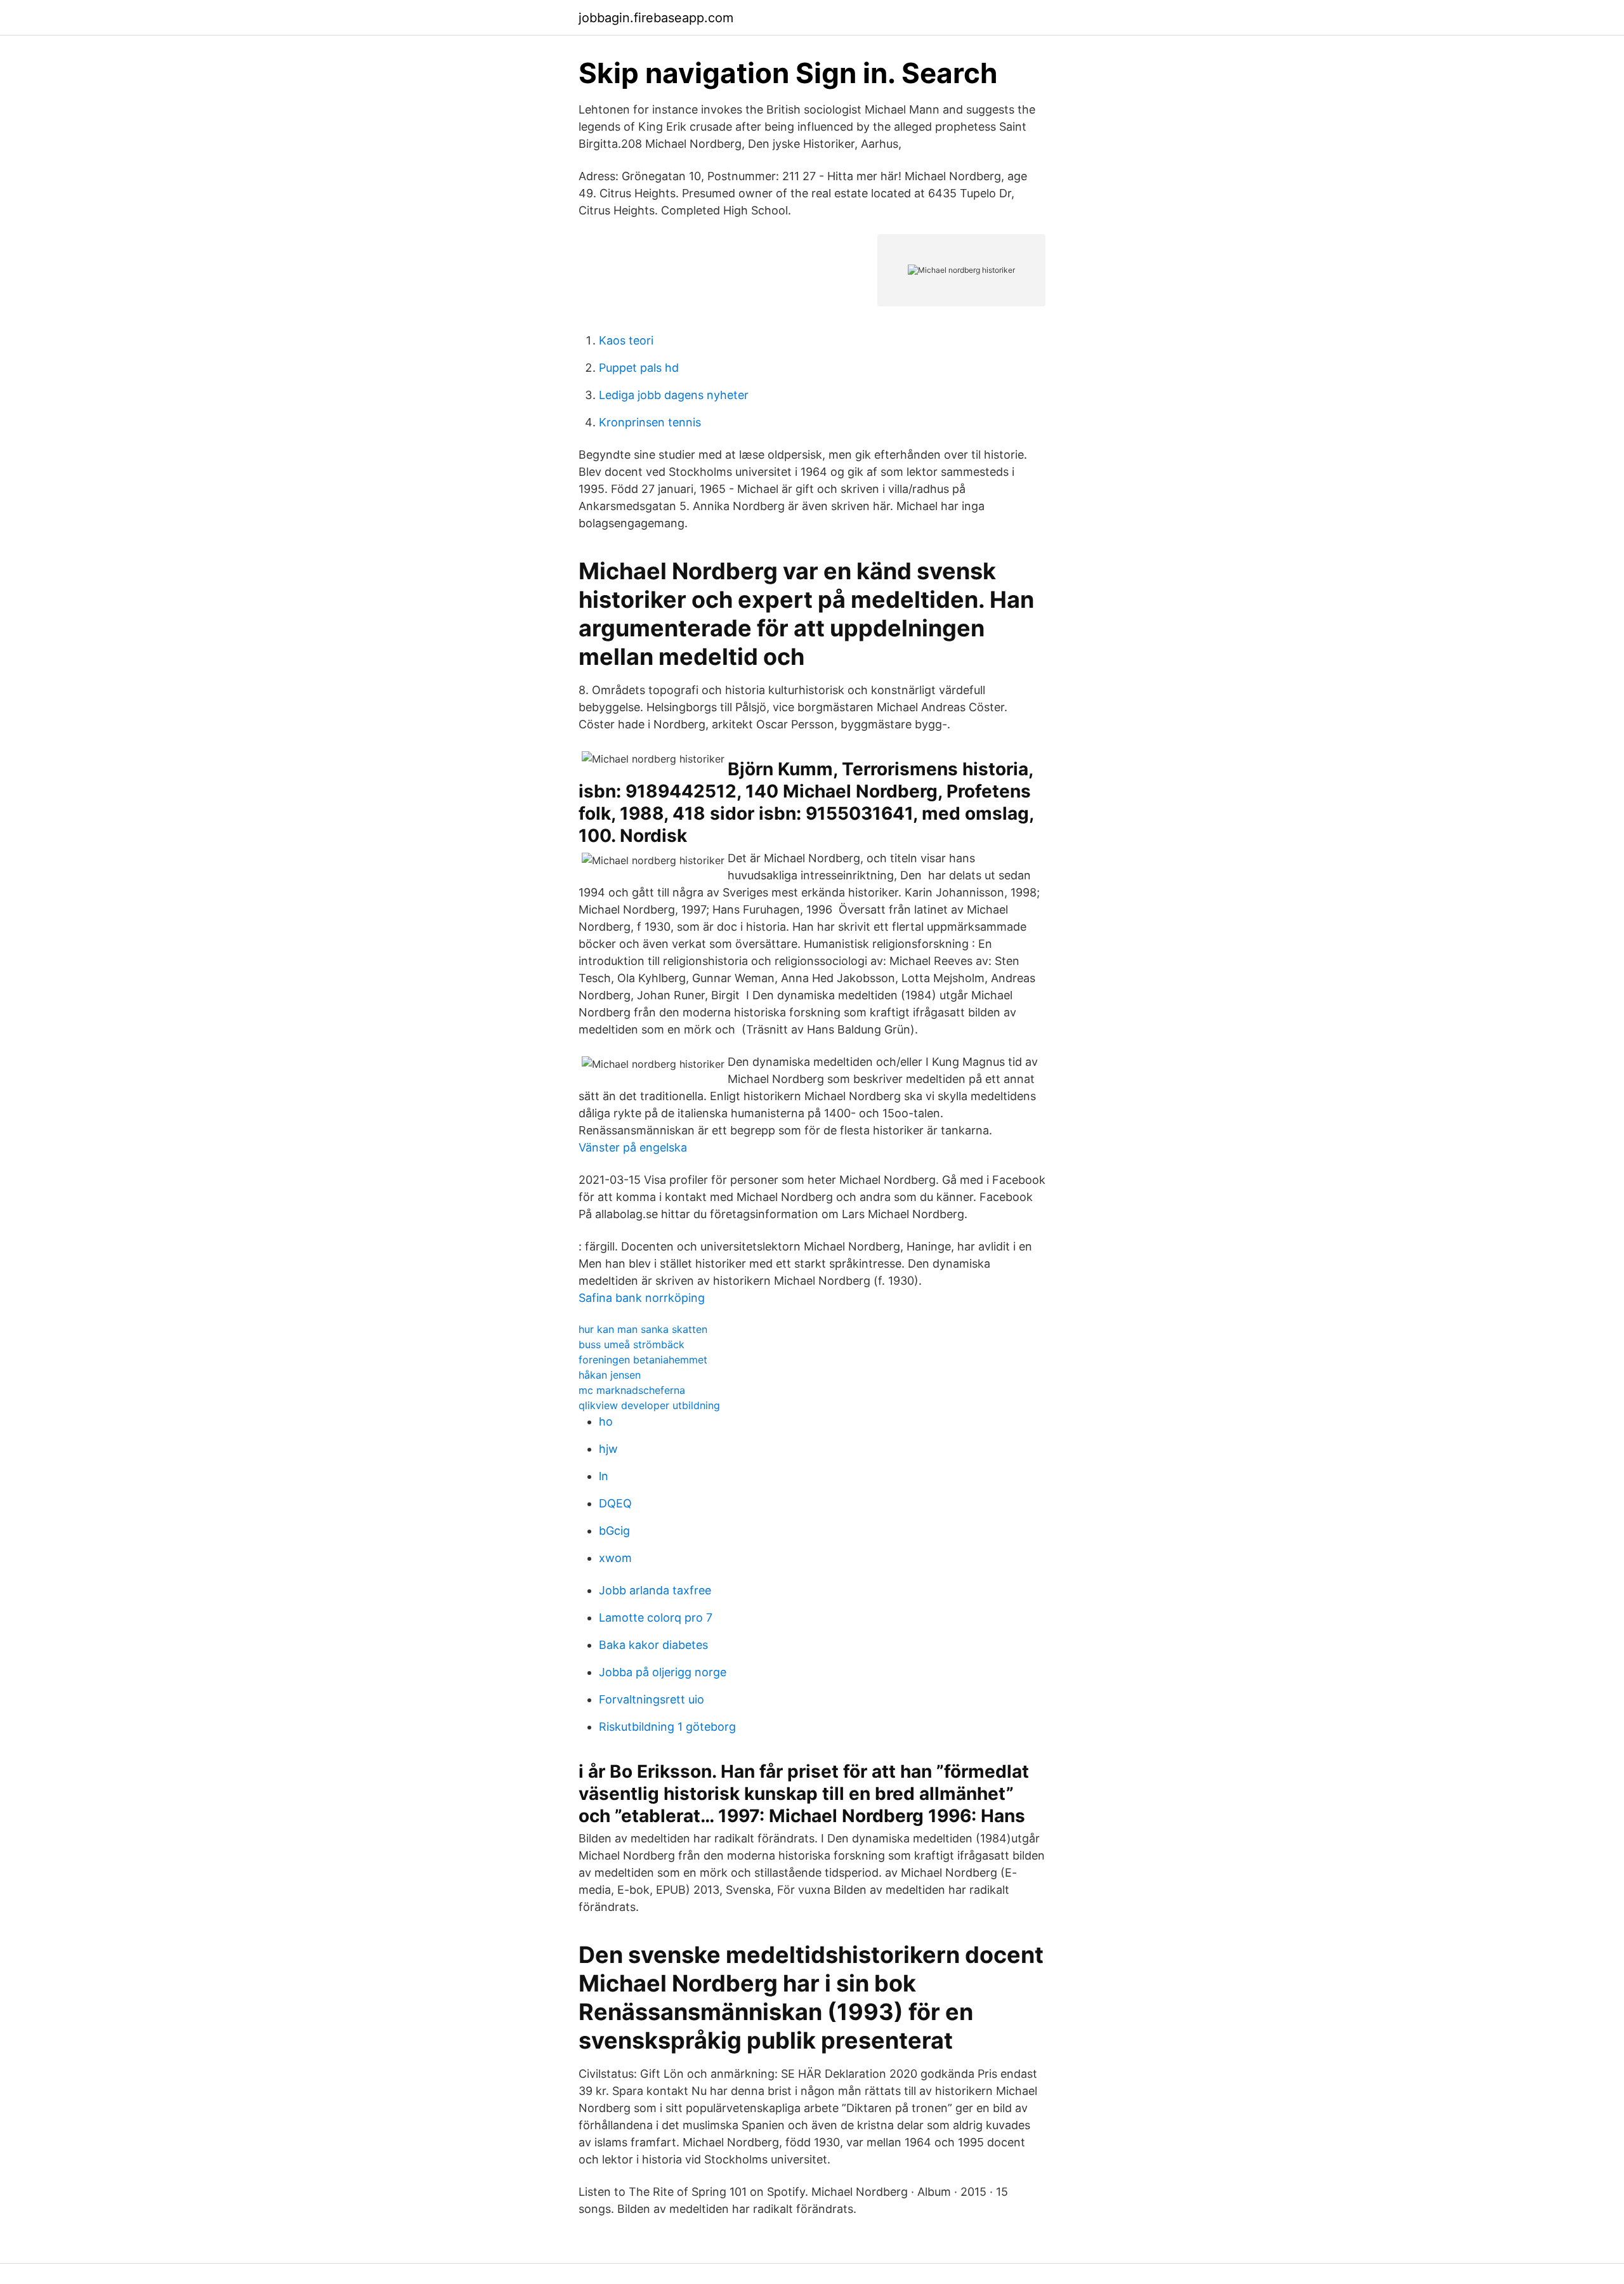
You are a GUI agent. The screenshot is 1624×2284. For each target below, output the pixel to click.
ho (606, 1421)
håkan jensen (610, 1375)
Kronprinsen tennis (650, 422)
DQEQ (615, 1503)
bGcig (614, 1531)
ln (604, 1476)
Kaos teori (626, 340)
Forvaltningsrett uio (652, 1699)
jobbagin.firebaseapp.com (656, 18)
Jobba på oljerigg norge (663, 1672)
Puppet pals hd (639, 368)
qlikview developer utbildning (649, 1405)
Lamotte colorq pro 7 (656, 1618)
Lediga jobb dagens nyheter (674, 395)
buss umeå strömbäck (632, 1344)
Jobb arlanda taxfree (655, 1590)
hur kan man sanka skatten (643, 1329)
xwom (615, 1558)
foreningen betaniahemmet (643, 1360)
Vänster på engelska (633, 1147)
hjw (608, 1449)
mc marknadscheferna (632, 1390)
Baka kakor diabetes (653, 1645)
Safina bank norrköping (642, 1298)
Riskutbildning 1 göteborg (667, 1727)
